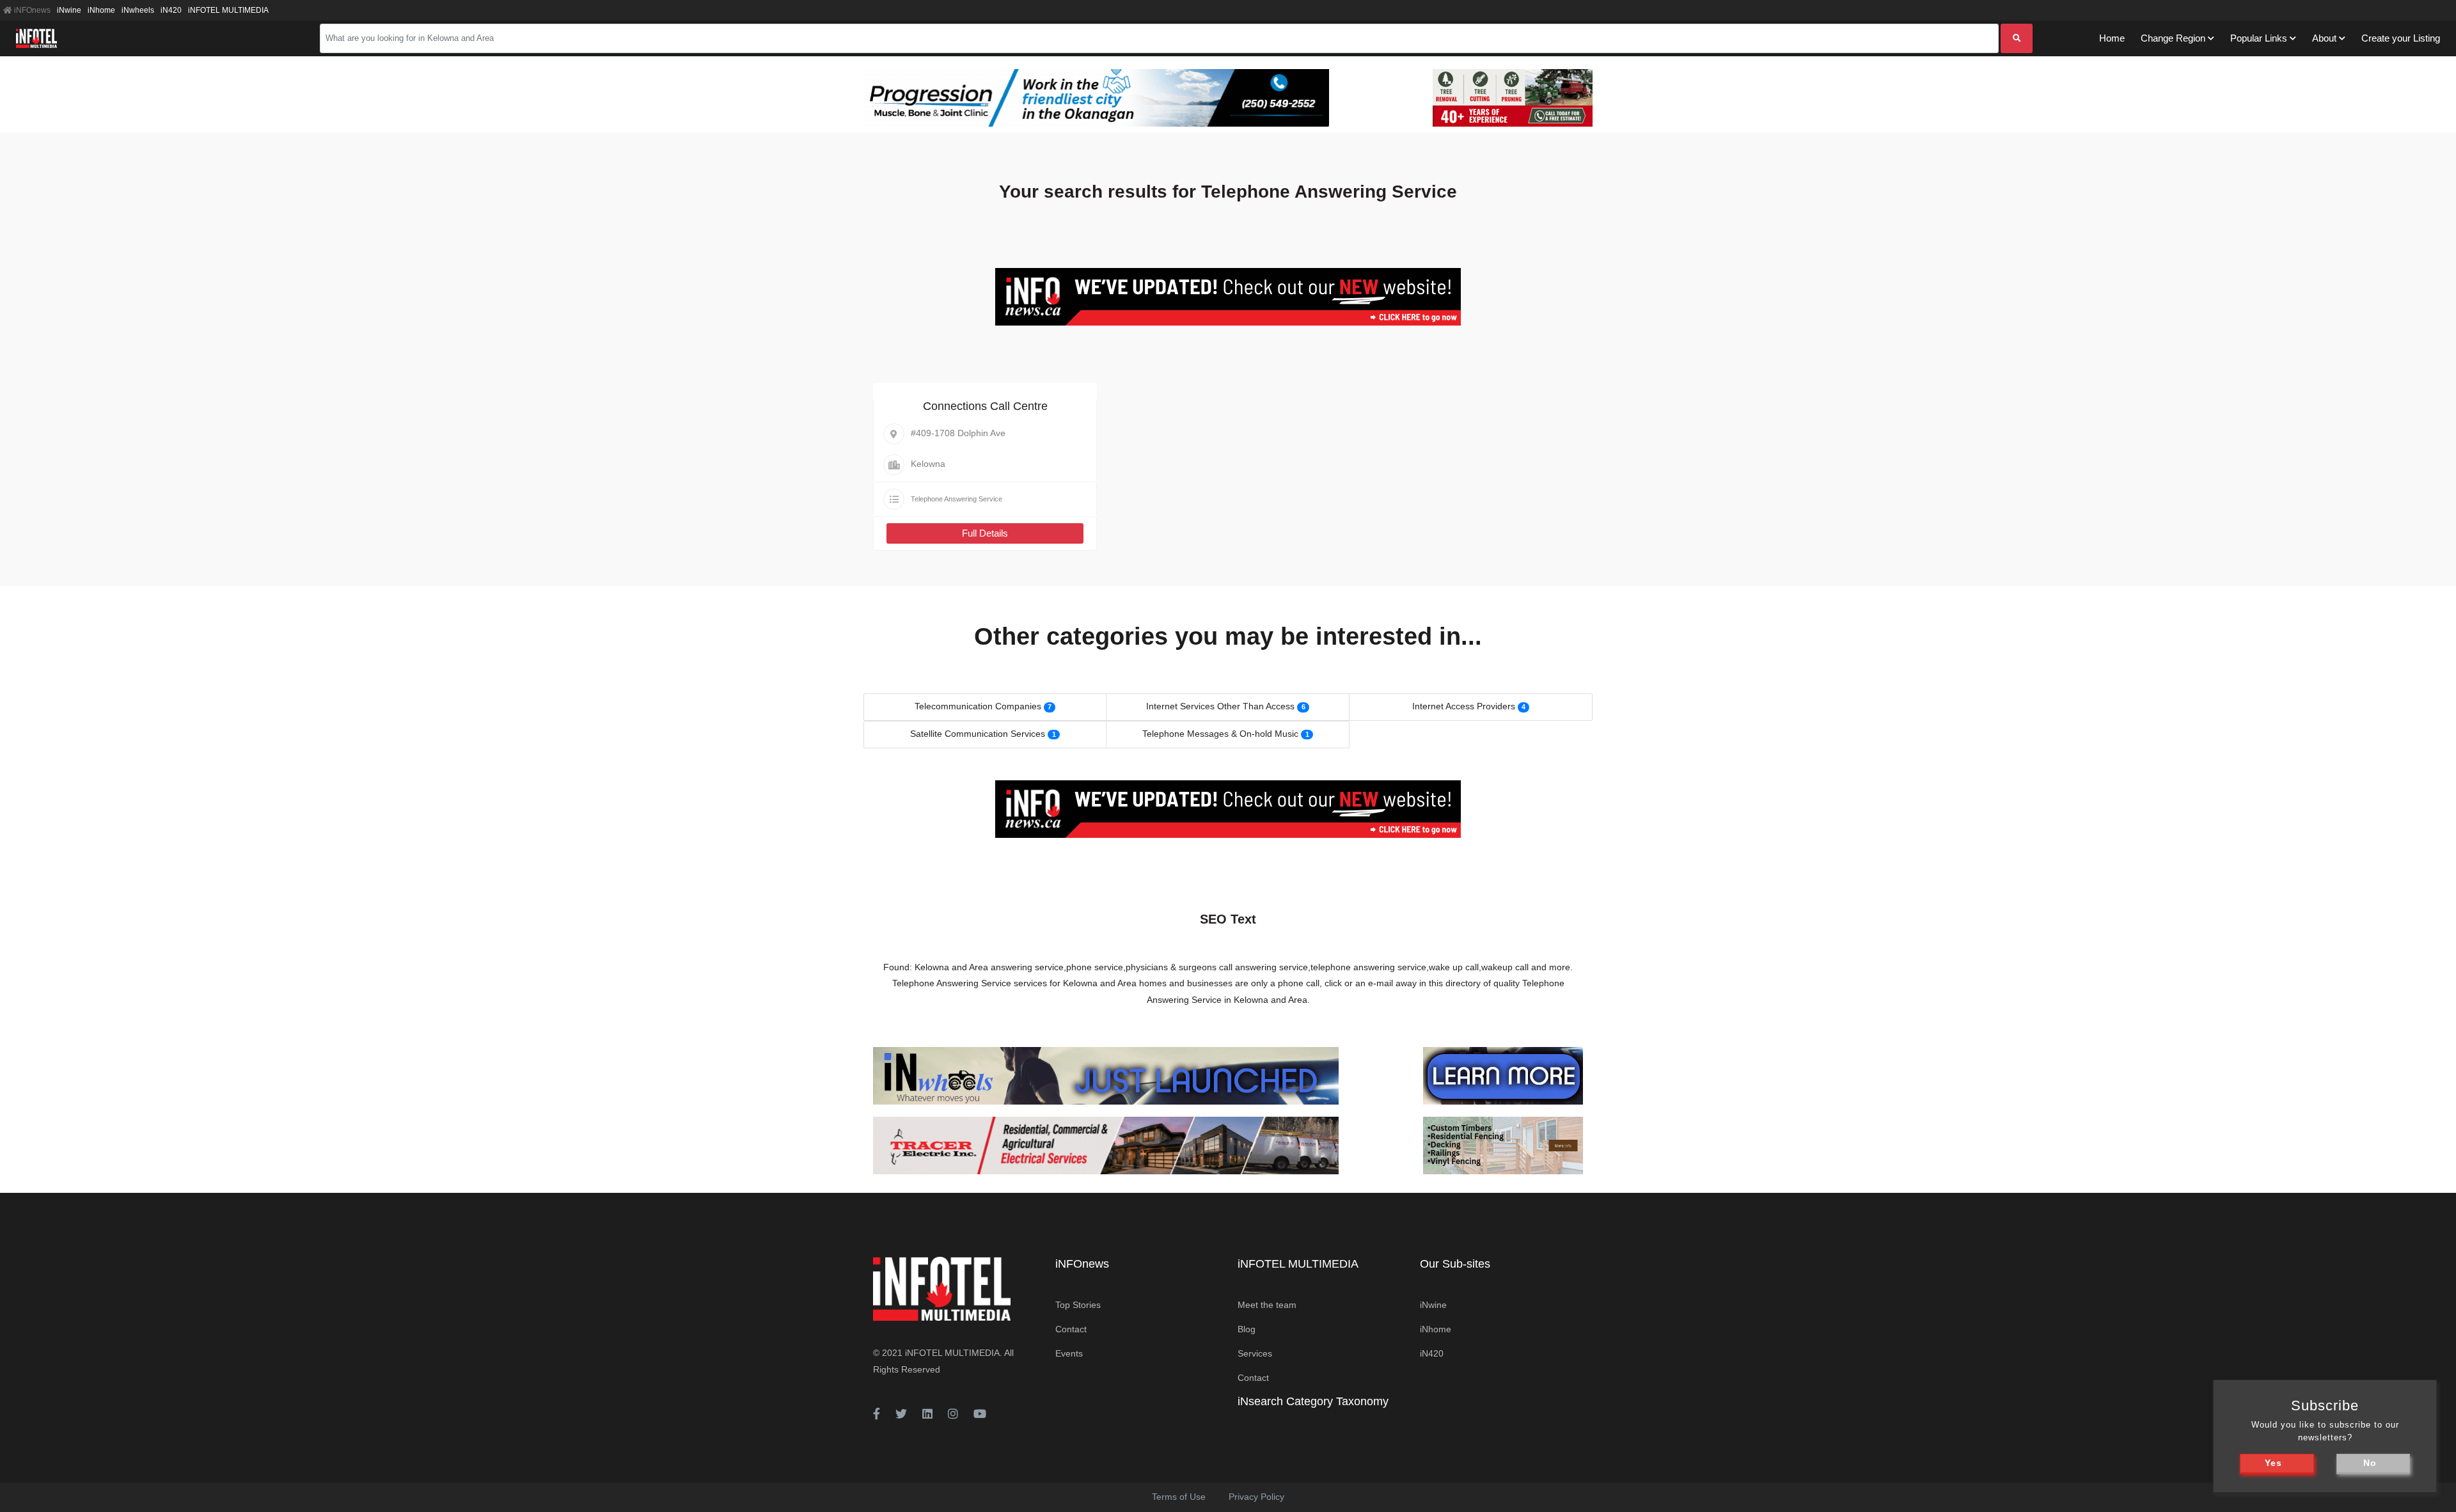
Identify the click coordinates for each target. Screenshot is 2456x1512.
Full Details (985, 533)
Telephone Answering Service (956, 499)
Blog (1247, 1329)
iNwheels (138, 10)
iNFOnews (31, 10)
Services (1255, 1353)
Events (1069, 1353)
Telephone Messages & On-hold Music (1220, 734)
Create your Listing (2401, 38)
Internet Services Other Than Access (1220, 706)
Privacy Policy (1256, 1497)
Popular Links (2259, 38)
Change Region (2173, 38)
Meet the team (1267, 1305)
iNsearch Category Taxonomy (1313, 1401)
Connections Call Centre (985, 406)
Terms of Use (1179, 1497)
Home (2112, 38)
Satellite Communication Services (978, 734)
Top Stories (1078, 1305)
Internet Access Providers (1464, 706)
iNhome (101, 10)
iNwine (69, 10)
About (2324, 38)
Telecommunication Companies (978, 706)
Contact (1071, 1329)
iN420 (171, 10)
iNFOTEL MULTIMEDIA (228, 10)
